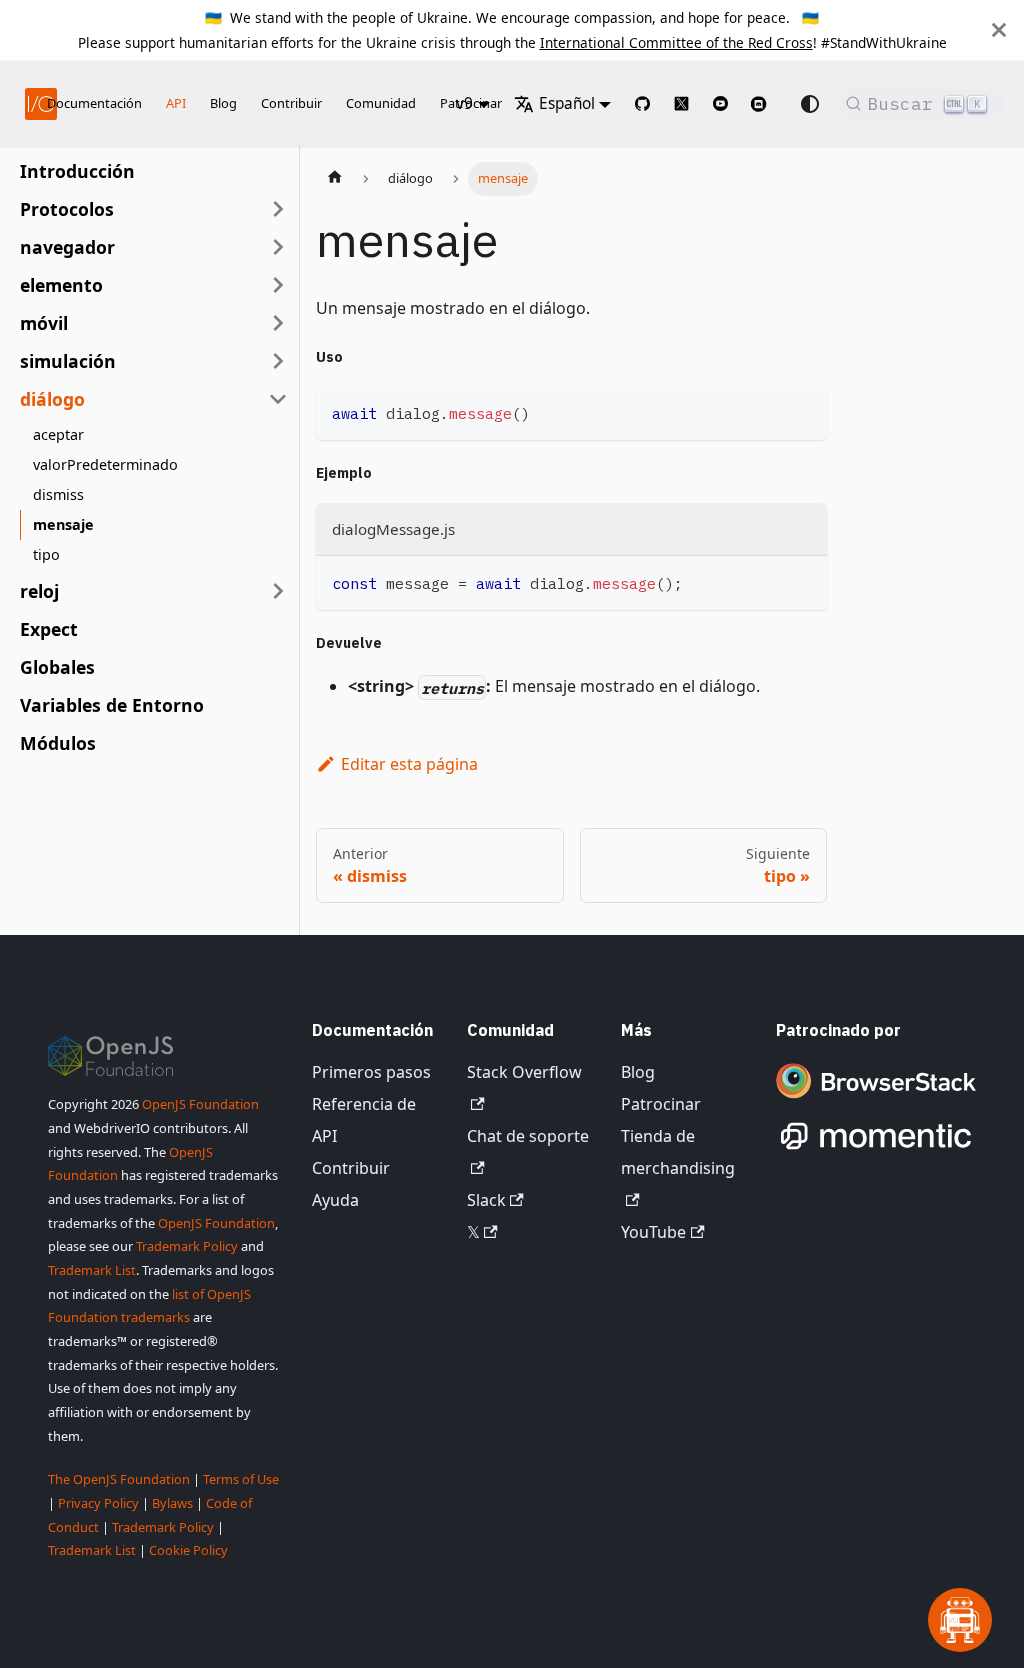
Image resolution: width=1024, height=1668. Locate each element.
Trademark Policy (187, 1246)
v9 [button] (464, 103)
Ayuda (335, 1200)
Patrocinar (661, 1104)
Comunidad (381, 103)
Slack (486, 1200)
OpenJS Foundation (200, 1104)
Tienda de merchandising (678, 1152)
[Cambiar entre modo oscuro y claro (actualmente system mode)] (810, 104)
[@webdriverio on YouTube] (720, 103)
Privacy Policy (98, 1503)
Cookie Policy (188, 1550)
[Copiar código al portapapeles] (802, 410)
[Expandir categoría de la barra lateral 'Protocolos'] (278, 209)
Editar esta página (409, 764)
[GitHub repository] (642, 103)
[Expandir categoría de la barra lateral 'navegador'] (278, 247)
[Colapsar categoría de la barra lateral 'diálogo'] (278, 399)
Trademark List (92, 1270)
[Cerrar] (999, 30)
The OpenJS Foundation (119, 1479)
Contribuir (291, 103)
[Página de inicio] (335, 179)
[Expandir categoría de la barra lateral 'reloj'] (278, 591)
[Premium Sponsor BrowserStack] (876, 1100)
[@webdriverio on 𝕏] (681, 103)
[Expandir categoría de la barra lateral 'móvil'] (278, 323)
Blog (223, 103)
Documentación (94, 103)
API (176, 103)
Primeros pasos (371, 1072)
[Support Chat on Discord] (767, 104)
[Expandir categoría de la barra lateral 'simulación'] (278, 361)
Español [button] (567, 103)
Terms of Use (241, 1479)
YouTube (653, 1232)
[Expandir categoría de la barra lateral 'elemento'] (278, 285)
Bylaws (172, 1503)
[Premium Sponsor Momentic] (876, 1150)
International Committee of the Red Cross (676, 42)
